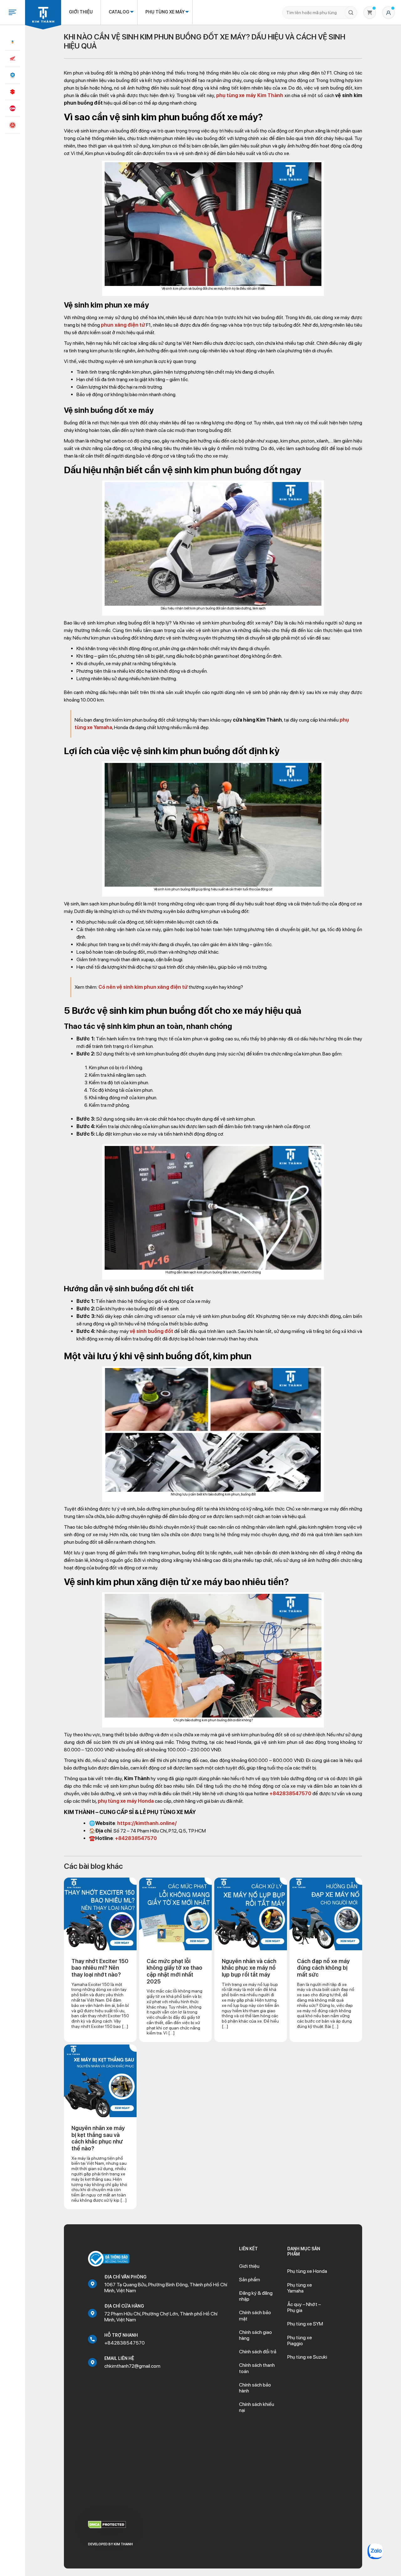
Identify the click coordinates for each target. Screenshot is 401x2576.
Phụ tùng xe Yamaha (300, 2288)
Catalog (119, 12)
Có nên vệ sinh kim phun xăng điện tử (143, 987)
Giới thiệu (81, 12)
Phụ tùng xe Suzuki (307, 2357)
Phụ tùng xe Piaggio (300, 2340)
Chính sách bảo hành (255, 2388)
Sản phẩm (250, 2280)
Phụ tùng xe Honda (307, 2271)
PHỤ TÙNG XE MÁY (165, 12)
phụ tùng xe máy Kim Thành (250, 95)
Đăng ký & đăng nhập (256, 2296)
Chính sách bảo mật (255, 2315)
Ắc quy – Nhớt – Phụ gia (304, 2307)
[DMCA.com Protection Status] (107, 2524)
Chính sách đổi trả (258, 2352)
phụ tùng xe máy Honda (126, 1801)
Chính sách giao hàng (255, 2335)
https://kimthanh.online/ (147, 1823)
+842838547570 (290, 1793)
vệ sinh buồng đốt (151, 1331)
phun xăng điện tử (123, 325)
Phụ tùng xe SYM (305, 2324)
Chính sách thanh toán (257, 2368)
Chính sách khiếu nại (257, 2407)
